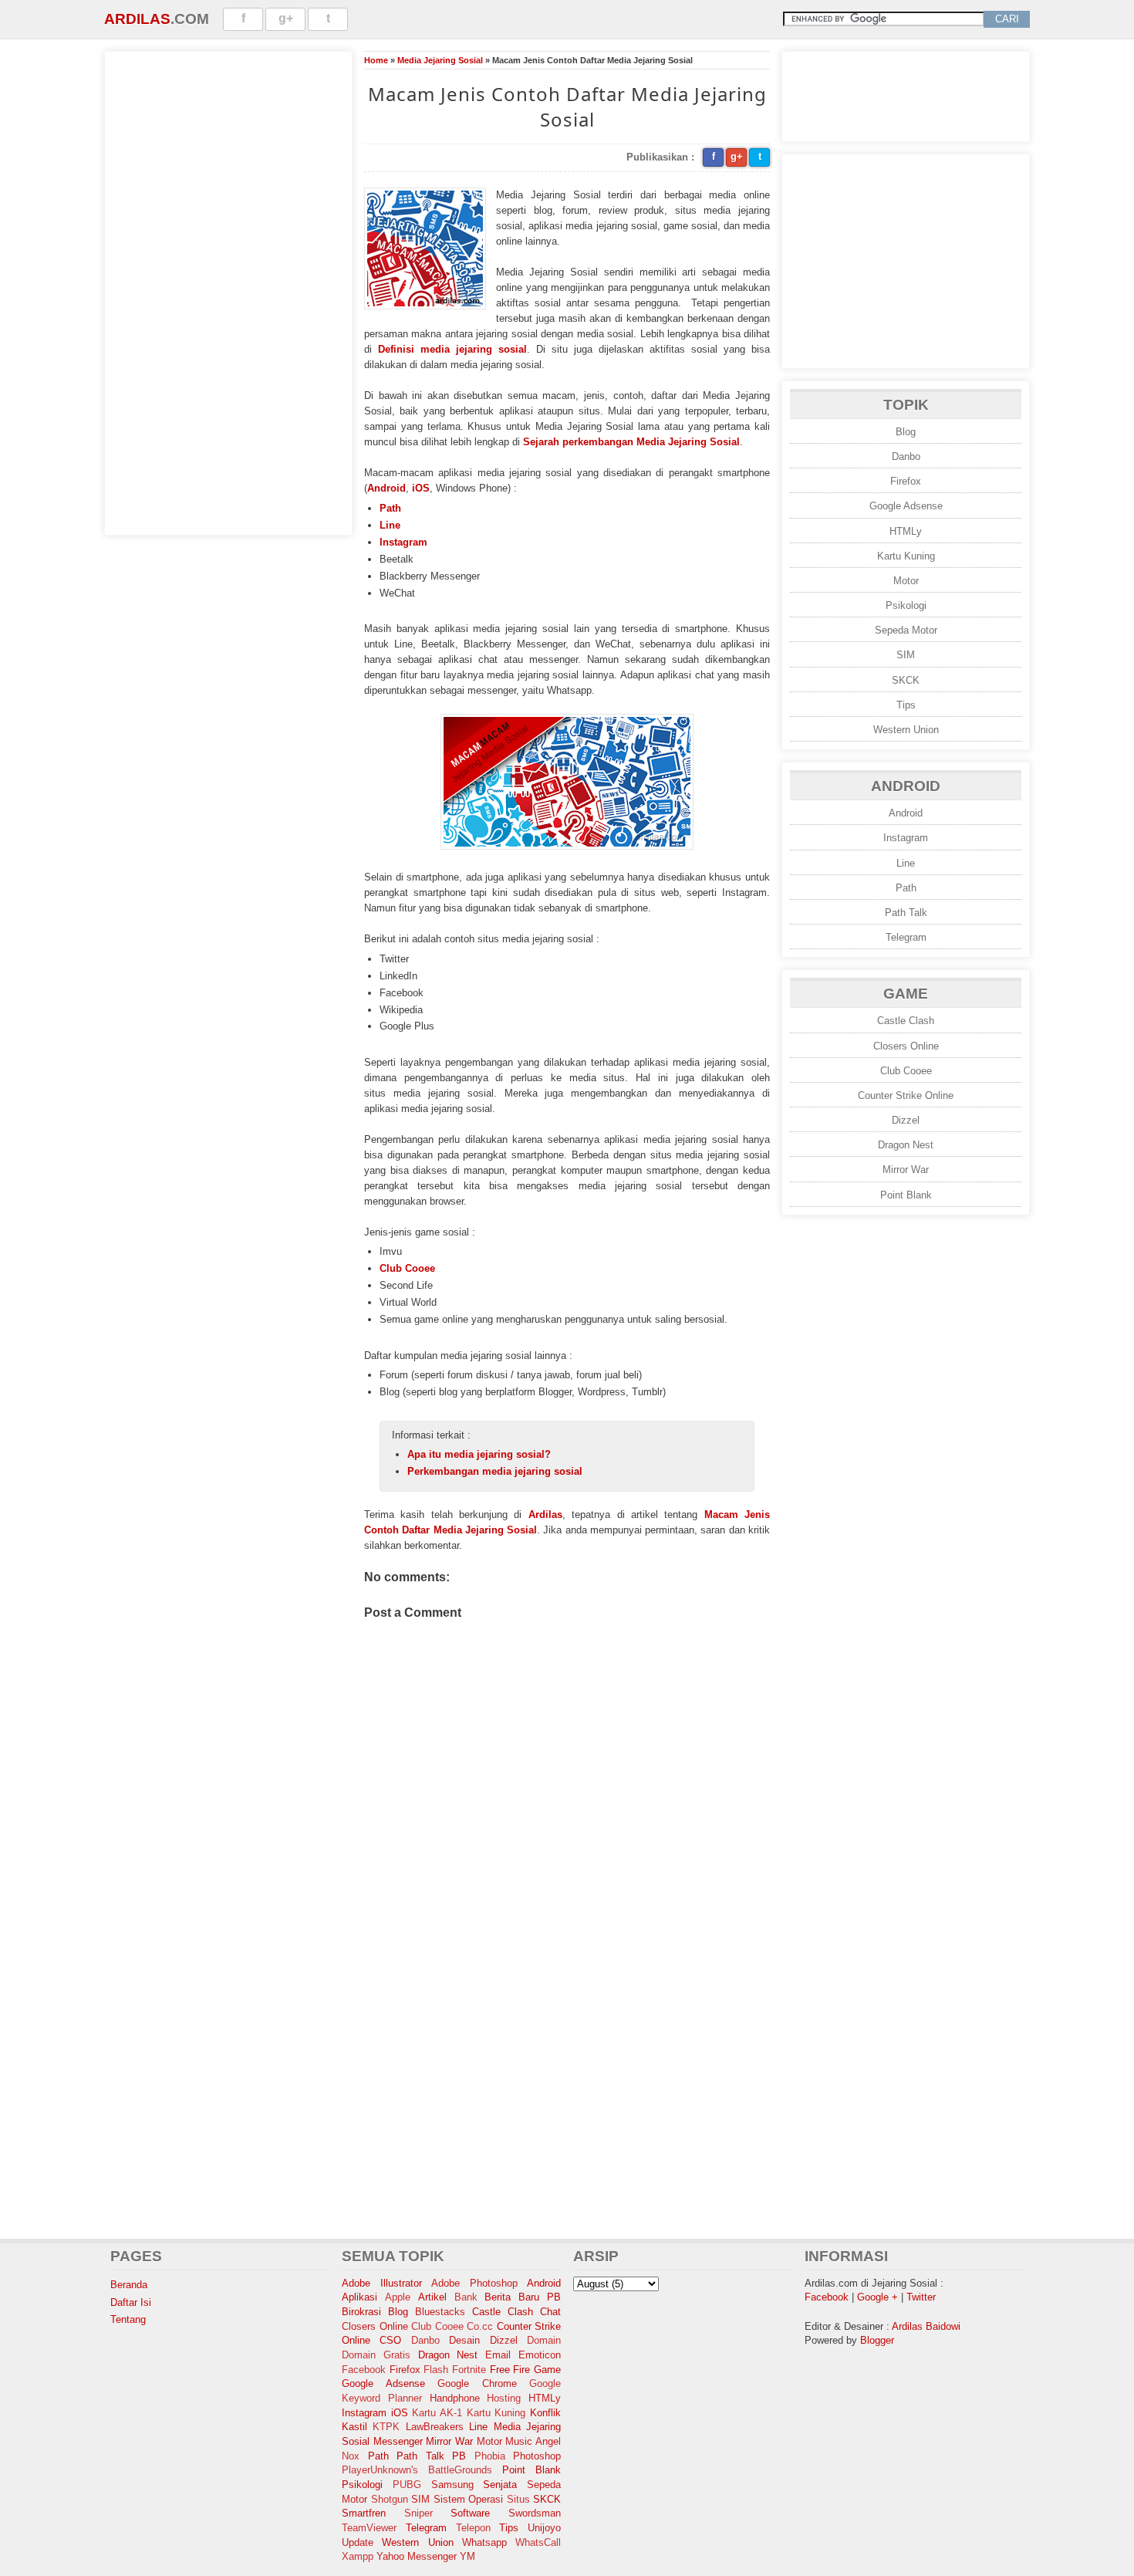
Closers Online (906, 1046)
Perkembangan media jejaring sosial (495, 1471)
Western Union (906, 730)
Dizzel (906, 1120)
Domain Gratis (376, 2355)
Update (358, 2542)
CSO (390, 2340)
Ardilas (137, 19)
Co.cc (480, 2326)
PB (459, 2456)
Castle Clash (906, 1021)
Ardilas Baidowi (926, 2326)
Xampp (358, 2556)
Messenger (398, 2441)
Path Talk (906, 913)
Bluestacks (440, 2312)
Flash (436, 2370)
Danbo (906, 456)
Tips (906, 705)
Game (547, 2370)
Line (390, 525)
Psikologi (906, 605)
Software (470, 2513)
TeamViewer (369, 2528)
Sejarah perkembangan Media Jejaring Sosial (631, 442)
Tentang (128, 2319)
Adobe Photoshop (474, 2283)
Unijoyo (544, 2528)
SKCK (906, 680)
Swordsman (535, 2513)
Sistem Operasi (469, 2499)
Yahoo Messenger (417, 2556)
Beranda (129, 2285)
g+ (286, 18)
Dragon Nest (906, 1145)
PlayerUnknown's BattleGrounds (417, 2470)
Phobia (490, 2456)
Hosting (504, 2398)
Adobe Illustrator (382, 2283)
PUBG (407, 2485)
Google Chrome (477, 2383)
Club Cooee (407, 1268)
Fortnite (469, 2370)
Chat (550, 2312)
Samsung (452, 2485)
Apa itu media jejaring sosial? (479, 1454)
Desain (464, 2340)
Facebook (364, 2370)
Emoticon (540, 2355)
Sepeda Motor (906, 630)
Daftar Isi (131, 2302)
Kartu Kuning (906, 556)
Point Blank (906, 1195)
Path (390, 508)
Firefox (906, 481)
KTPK (386, 2427)
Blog (906, 432)
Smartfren (364, 2513)
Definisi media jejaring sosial (452, 349)
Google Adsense (906, 506)
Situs (518, 2499)
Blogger (877, 2340)
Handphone (455, 2398)
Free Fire (510, 2370)
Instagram (403, 542)
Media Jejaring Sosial (440, 60)
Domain (544, 2340)
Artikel (432, 2297)
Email (498, 2355)
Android (386, 488)
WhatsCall (538, 2542)
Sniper (418, 2513)
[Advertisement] (228, 291)
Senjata (500, 2485)
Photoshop (537, 2456)
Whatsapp (484, 2542)
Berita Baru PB (523, 2297)
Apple (398, 2297)
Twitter (921, 2297)
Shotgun (390, 2499)
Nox (351, 2456)
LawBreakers (435, 2427)
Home (376, 60)
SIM (906, 655)
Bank (466, 2297)
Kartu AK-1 (437, 2413)
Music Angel (533, 2441)
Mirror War (906, 1170)
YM (467, 2556)
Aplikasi (359, 2297)
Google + (877, 2297)
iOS (421, 488)
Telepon (473, 2528)
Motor (906, 581)
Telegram (906, 937)
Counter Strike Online (906, 1095)
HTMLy (906, 531)
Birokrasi (361, 2312)
